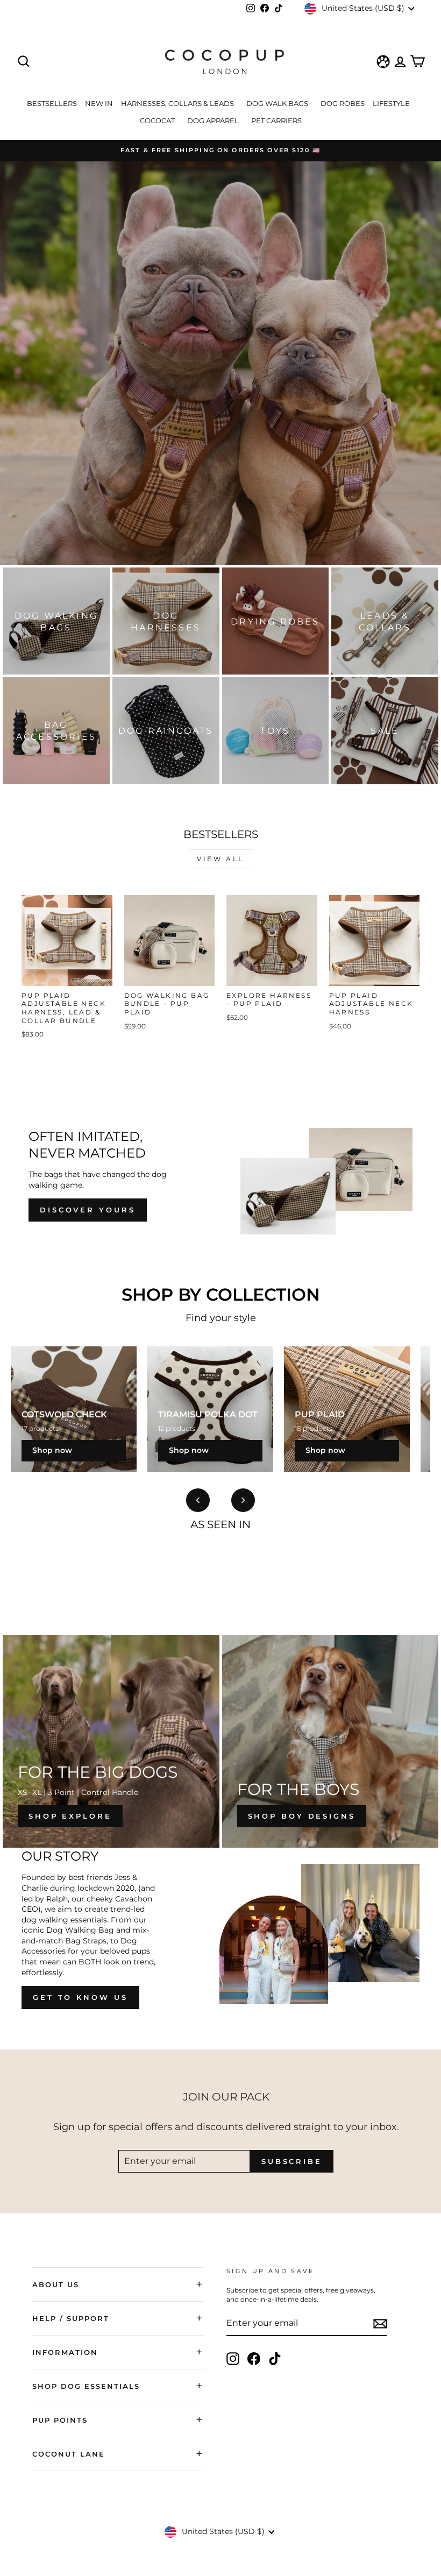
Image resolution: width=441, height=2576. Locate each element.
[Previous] (198, 1500)
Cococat (158, 120)
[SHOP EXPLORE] (111, 1741)
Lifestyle (392, 103)
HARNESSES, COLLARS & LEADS (178, 103)
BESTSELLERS (52, 103)
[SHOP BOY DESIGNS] (330, 1741)
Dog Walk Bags (278, 103)
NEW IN (99, 103)
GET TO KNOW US (80, 1997)
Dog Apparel (214, 120)
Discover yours (88, 1210)
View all (220, 859)
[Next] (243, 1500)
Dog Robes (343, 103)
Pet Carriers (276, 120)
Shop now (52, 1450)
